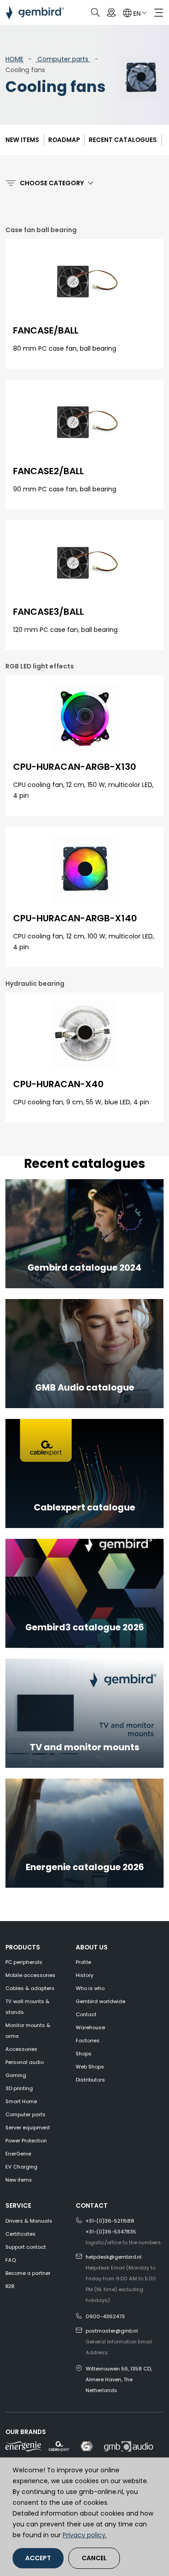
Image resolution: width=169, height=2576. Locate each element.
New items (22, 140)
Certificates (21, 2234)
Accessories (21, 2049)
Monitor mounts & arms (28, 2031)
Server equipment (28, 2128)
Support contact (26, 2247)
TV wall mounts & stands (27, 2007)
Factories (88, 2041)
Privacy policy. (85, 2535)
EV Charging (21, 2167)
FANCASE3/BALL (48, 612)
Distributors (90, 2080)
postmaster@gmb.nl (112, 2331)
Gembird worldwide (100, 2001)
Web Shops (90, 2067)
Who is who (90, 1988)
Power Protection (26, 2141)
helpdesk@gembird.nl (114, 2257)
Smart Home (21, 2101)
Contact (86, 2014)
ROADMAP (64, 140)
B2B (10, 2286)
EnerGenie (18, 2154)
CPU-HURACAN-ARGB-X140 (75, 918)
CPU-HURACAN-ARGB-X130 (75, 767)
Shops (84, 2054)
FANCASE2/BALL (48, 471)
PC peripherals (24, 1962)
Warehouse (90, 2027)
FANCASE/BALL (46, 330)
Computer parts (63, 59)
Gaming (16, 2075)
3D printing (19, 2088)
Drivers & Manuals (29, 2221)
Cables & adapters (30, 1988)
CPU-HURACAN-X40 (58, 1084)
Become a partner (28, 2273)
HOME (14, 59)
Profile (83, 1962)
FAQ (11, 2260)
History (84, 1975)
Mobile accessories (30, 1975)
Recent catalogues (123, 140)
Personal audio (25, 2062)
